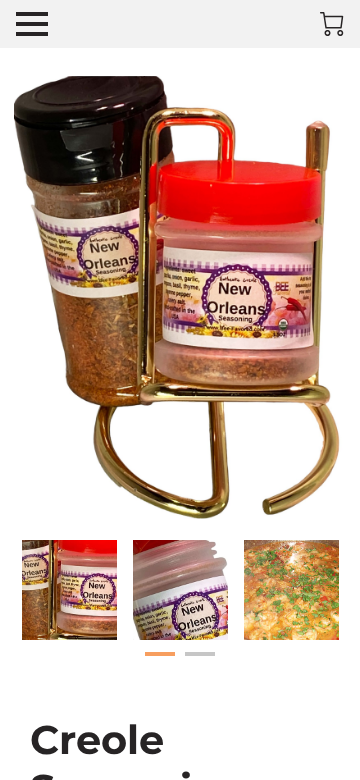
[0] (332, 24)
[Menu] (32, 24)
